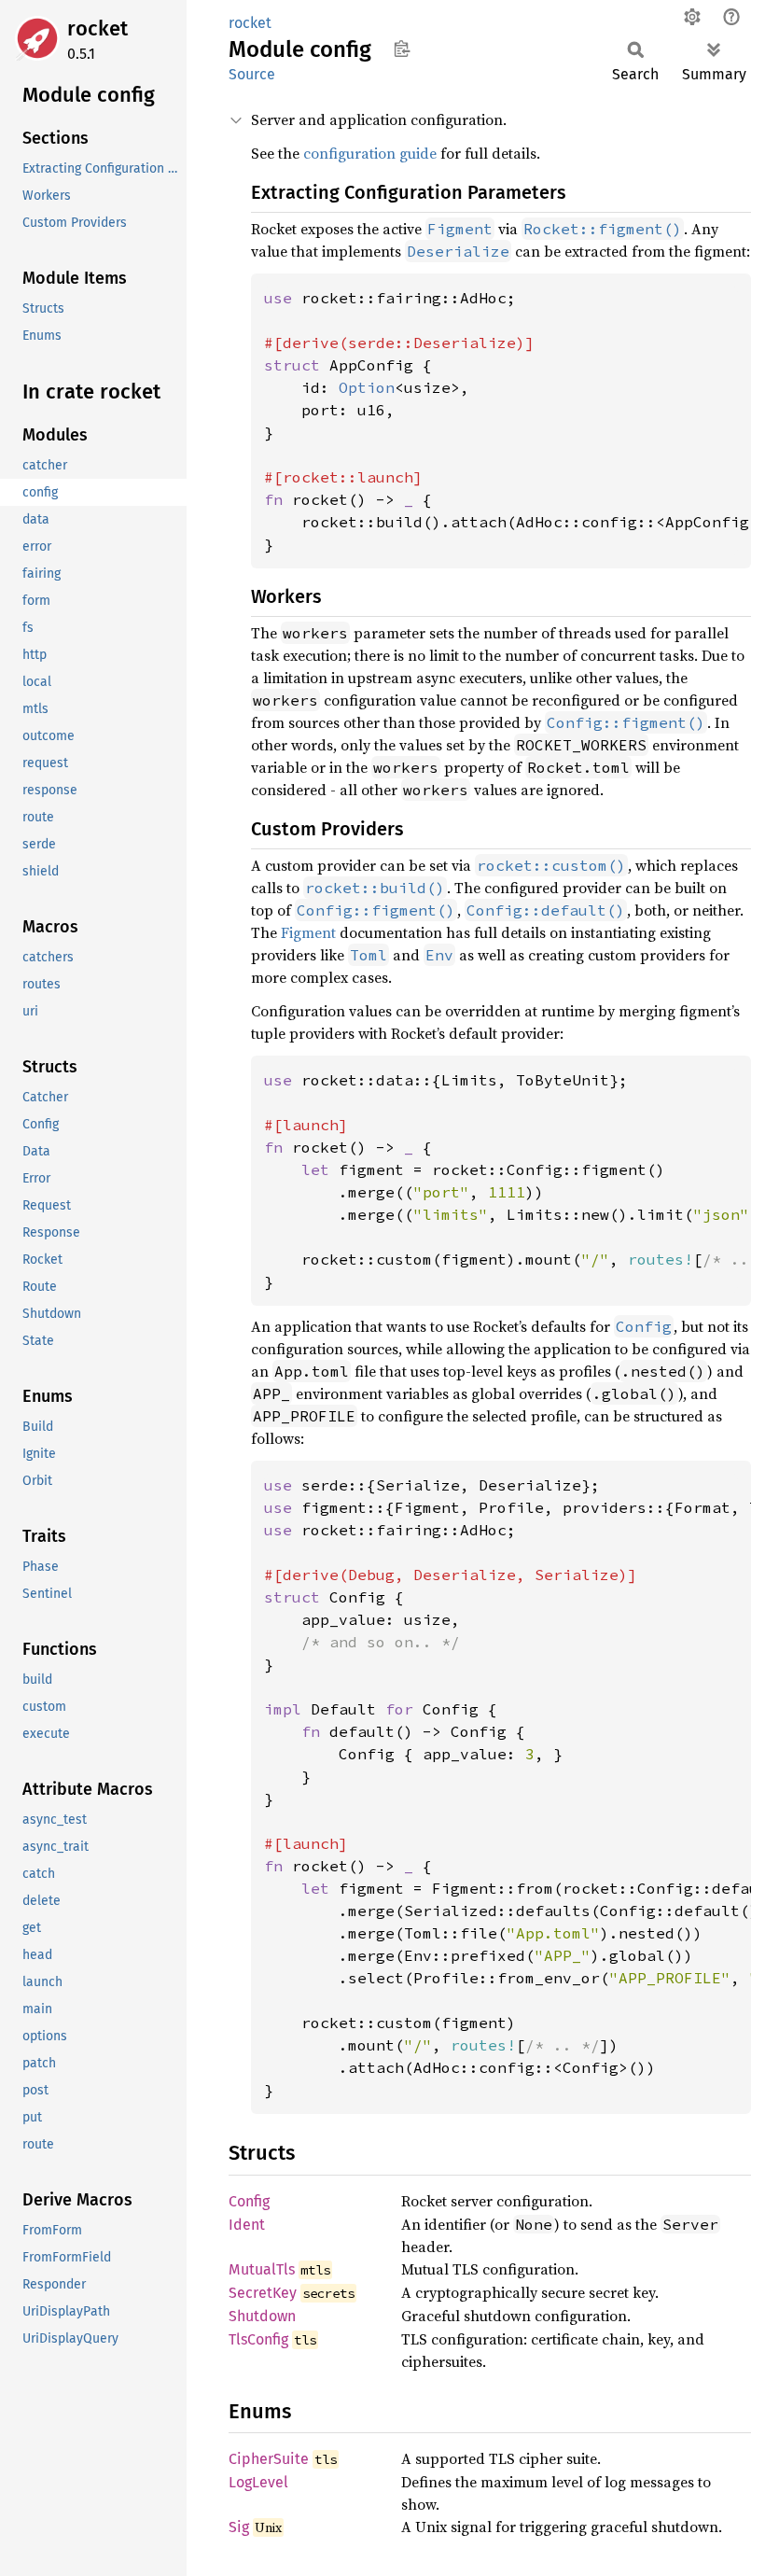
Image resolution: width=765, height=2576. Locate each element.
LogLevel (258, 2482)
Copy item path (402, 49)
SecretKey (263, 2293)
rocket (97, 28)
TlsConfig (258, 2339)
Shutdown (262, 2316)
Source (252, 74)
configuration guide (370, 153)
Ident (247, 2225)
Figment (308, 932)
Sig (239, 2527)
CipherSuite (269, 2459)
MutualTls (262, 2269)
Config (249, 2201)
